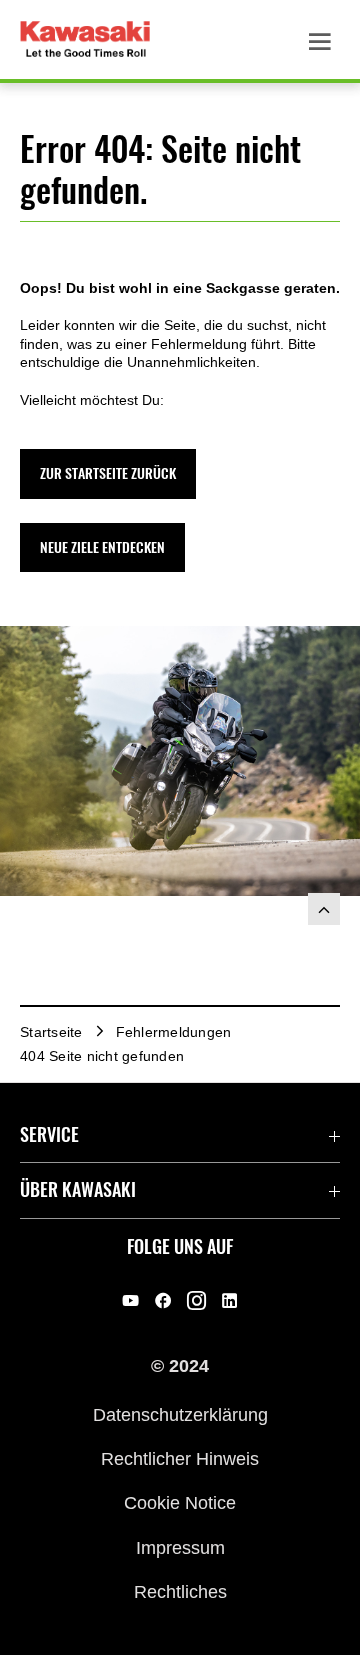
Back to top (324, 909)
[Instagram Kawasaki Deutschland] (196, 1300)
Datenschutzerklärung (180, 1414)
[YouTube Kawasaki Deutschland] (130, 1300)
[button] (108, 473)
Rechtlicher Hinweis (180, 1459)
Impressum (180, 1547)
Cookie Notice (180, 1503)
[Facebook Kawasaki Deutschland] (163, 1300)
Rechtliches (180, 1592)
